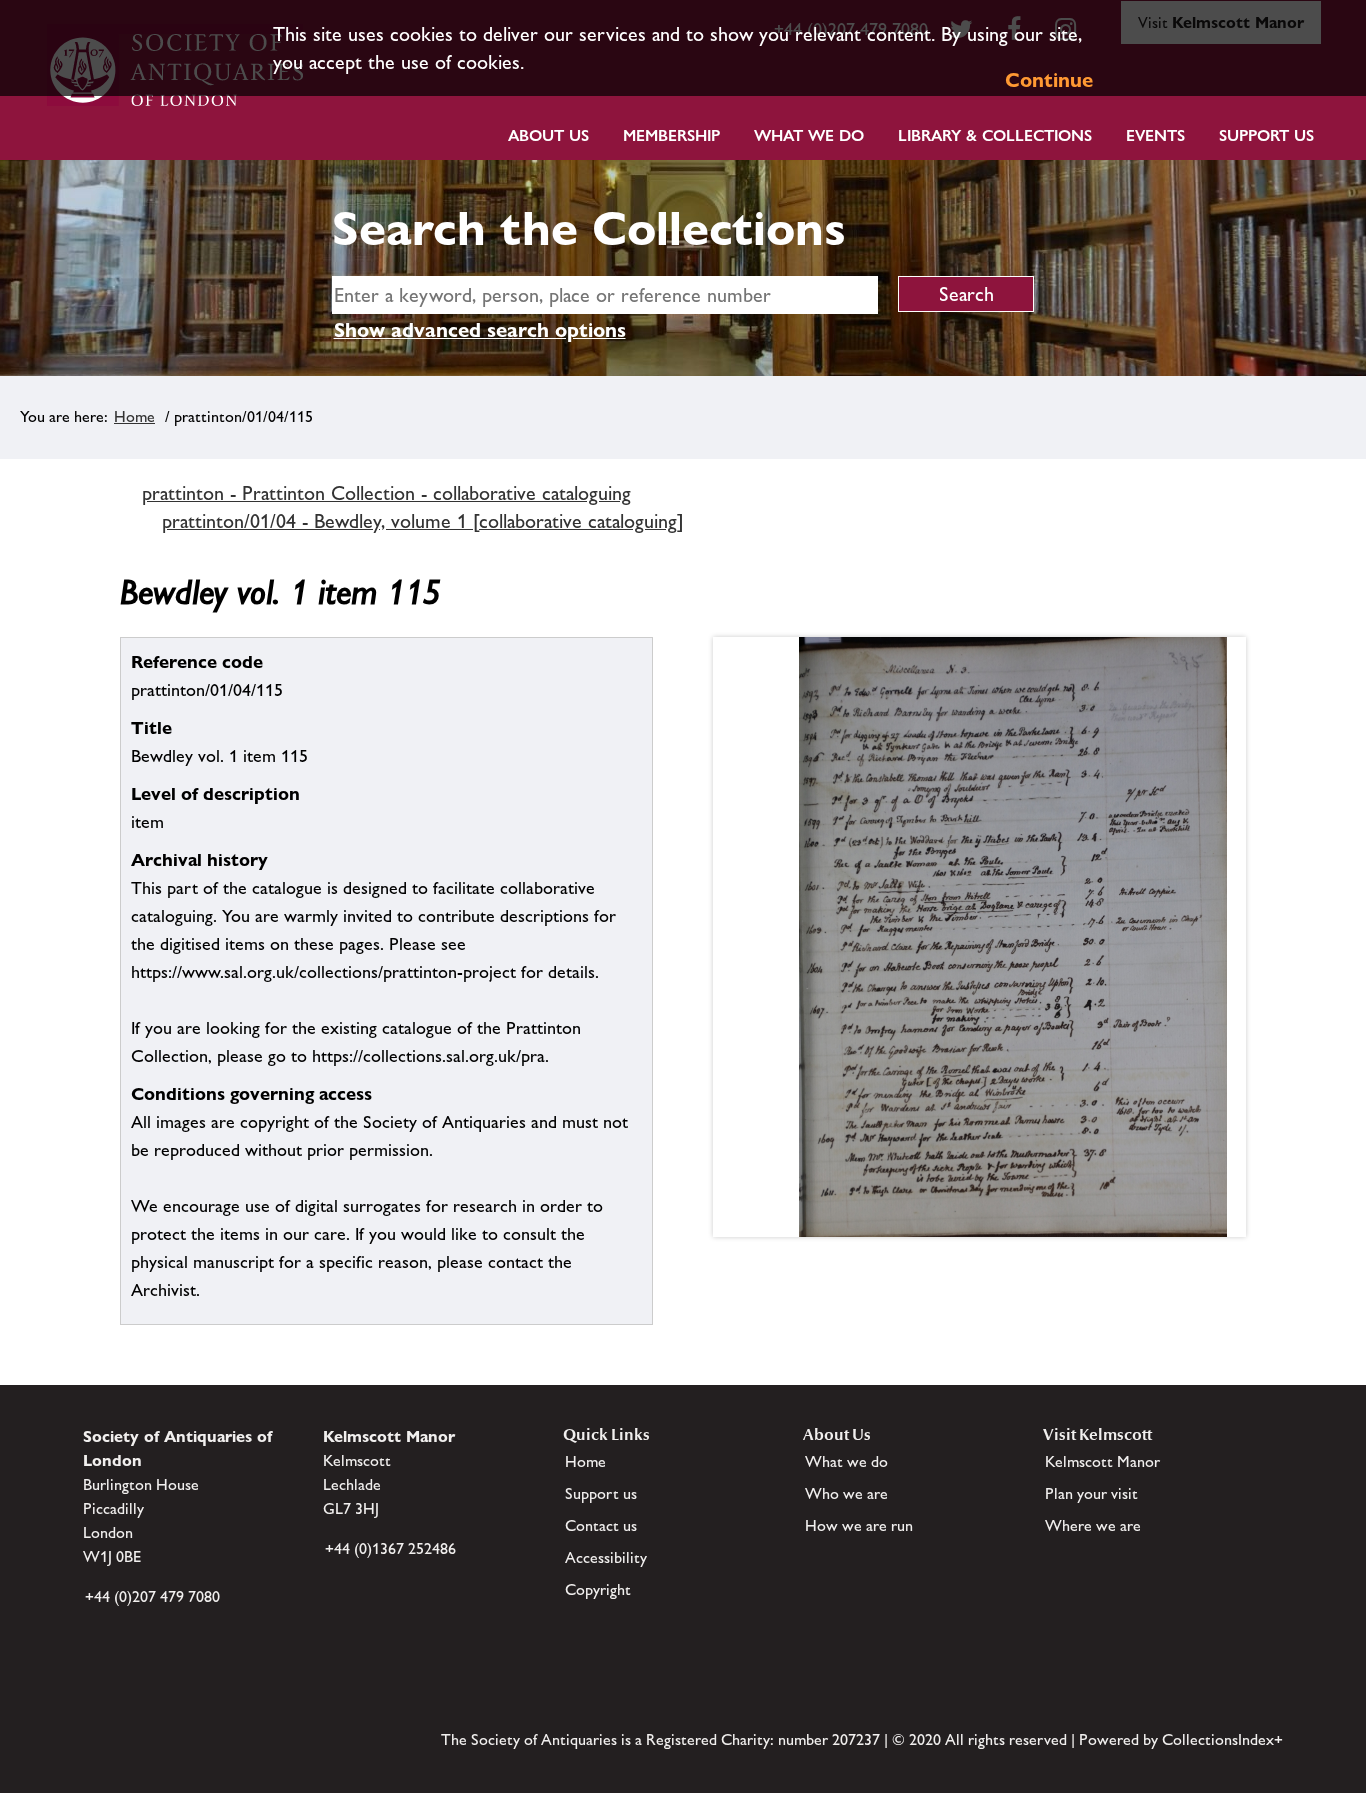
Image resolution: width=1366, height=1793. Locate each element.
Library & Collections (995, 135)
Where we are (1093, 1525)
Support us (601, 1493)
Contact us (601, 1525)
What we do (809, 135)
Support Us (1266, 135)
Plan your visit (1091, 1493)
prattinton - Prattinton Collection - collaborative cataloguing (386, 493)
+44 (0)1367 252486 (390, 1548)
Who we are (846, 1493)
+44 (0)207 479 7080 (152, 1596)
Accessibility (606, 1557)
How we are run (859, 1525)
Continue (1049, 80)
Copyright (598, 1589)
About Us (548, 135)
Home (134, 416)
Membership (671, 135)
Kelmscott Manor (1102, 1461)
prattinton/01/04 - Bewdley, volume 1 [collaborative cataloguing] (423, 521)
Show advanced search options (480, 330)
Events (1155, 135)
